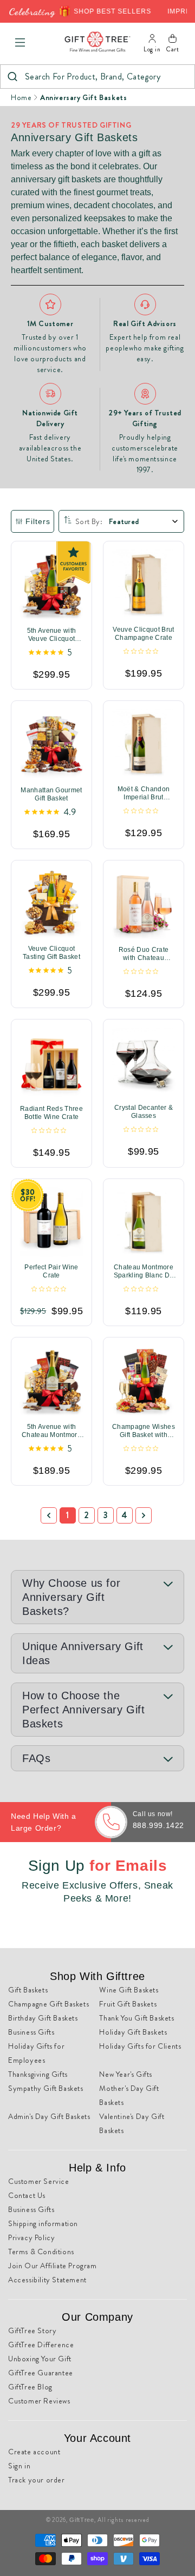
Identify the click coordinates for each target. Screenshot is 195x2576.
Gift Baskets (28, 1990)
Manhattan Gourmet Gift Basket (51, 794)
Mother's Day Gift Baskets (129, 2095)
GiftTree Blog (30, 2387)
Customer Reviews (39, 2401)
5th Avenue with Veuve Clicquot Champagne (52, 635)
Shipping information (43, 2223)
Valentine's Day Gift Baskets (132, 2123)
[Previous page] (49, 1515)
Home (21, 97)
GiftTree (82, 2520)
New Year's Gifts (126, 2074)
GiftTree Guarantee (41, 2373)
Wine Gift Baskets (129, 1990)
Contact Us (27, 2195)
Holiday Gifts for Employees (36, 2053)
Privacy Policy (31, 2237)
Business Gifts (31, 2032)
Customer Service (39, 2181)
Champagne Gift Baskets (48, 2004)
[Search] (12, 77)
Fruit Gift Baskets (128, 2004)
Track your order (37, 2480)
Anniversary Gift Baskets (83, 97)
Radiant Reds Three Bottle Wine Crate (51, 1113)
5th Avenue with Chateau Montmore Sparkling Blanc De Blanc (52, 1431)
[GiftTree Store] (97, 42)
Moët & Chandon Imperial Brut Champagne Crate (144, 793)
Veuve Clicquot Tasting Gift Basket (51, 952)
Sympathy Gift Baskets (46, 2088)
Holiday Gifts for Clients (140, 2046)
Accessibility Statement (47, 2280)
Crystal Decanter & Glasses (144, 1112)
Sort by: (89, 521)
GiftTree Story (32, 2330)
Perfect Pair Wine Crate (51, 1271)
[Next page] (144, 1515)
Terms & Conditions (41, 2251)
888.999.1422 (158, 1825)
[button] (20, 43)
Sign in (19, 2466)
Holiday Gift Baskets (133, 2032)
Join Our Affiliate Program (53, 2266)
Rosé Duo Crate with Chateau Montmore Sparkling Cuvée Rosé (144, 953)
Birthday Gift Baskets (43, 2018)
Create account (34, 2452)
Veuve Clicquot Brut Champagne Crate (143, 634)
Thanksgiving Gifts (38, 2074)
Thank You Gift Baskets (136, 2018)
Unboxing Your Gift (40, 2359)
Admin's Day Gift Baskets (49, 2116)
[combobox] (97, 77)
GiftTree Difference (41, 2345)
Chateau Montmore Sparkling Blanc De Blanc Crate (144, 1272)
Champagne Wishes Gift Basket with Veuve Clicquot (144, 1431)
